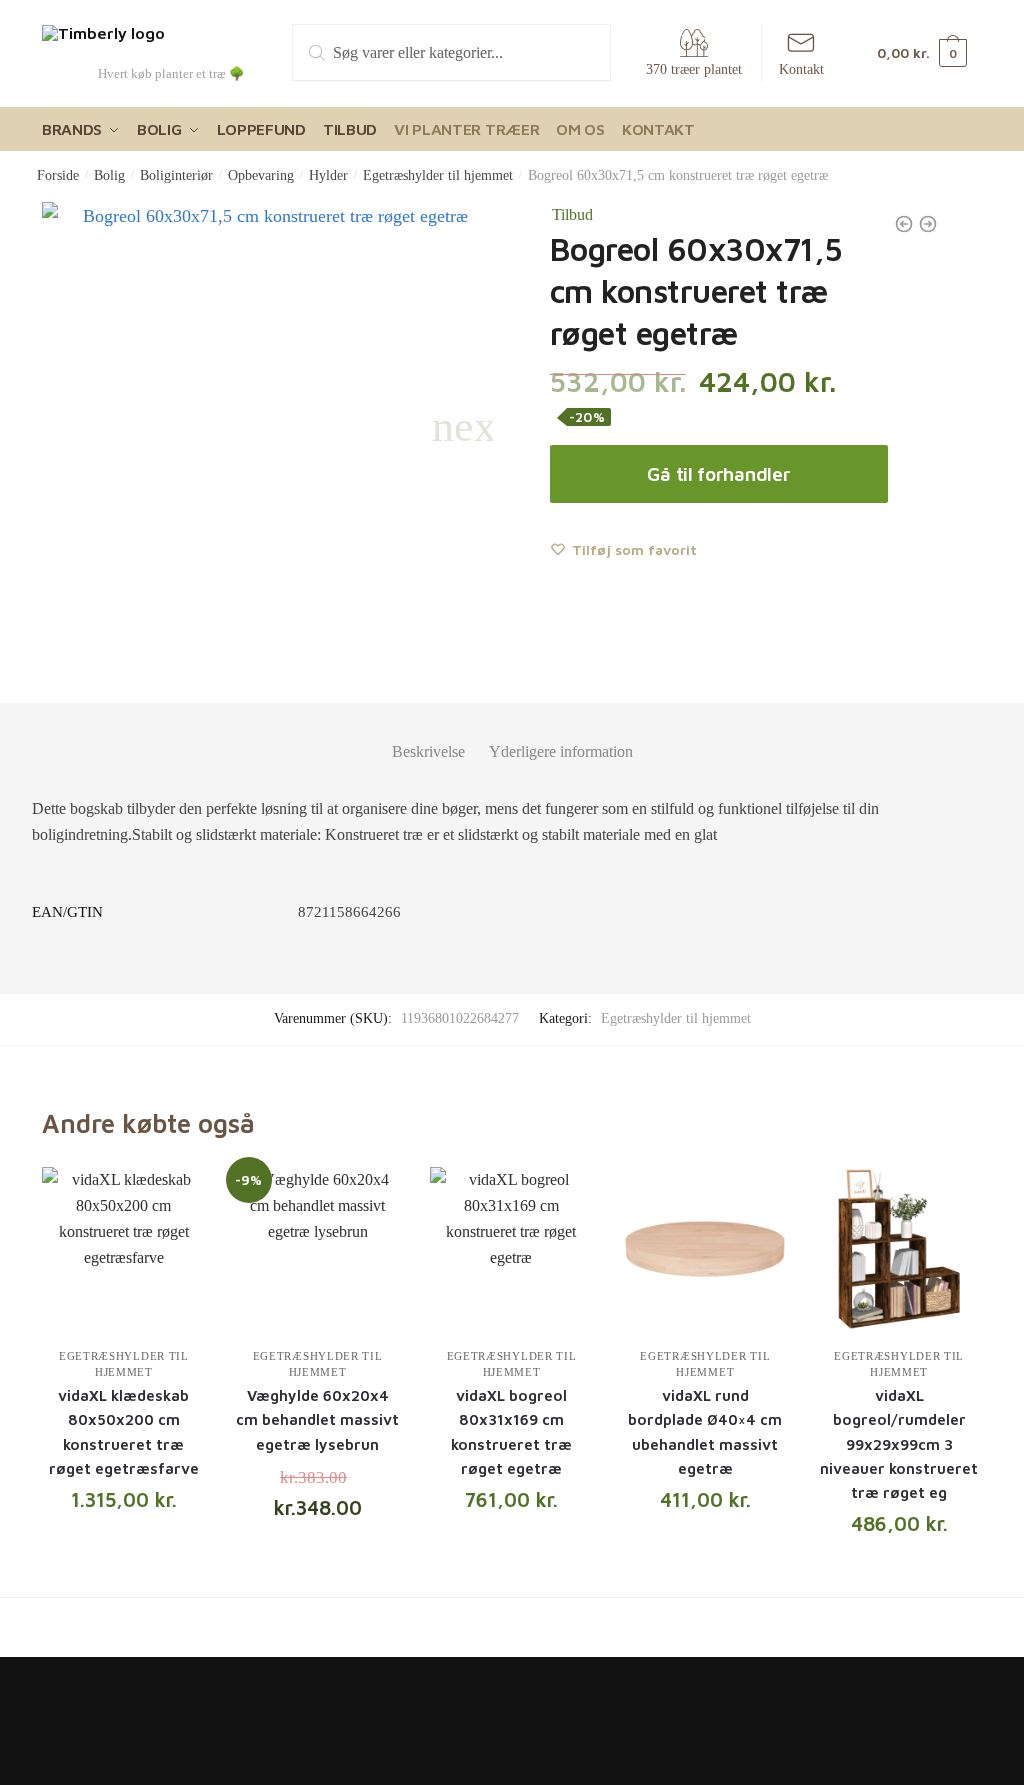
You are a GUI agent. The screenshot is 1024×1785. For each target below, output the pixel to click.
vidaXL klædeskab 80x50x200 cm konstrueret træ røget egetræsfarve (124, 1432)
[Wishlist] (176, 1197)
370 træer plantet (694, 69)
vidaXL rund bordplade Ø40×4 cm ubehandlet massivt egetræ (705, 1432)
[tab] (428, 735)
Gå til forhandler (718, 474)
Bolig (109, 175)
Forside (58, 175)
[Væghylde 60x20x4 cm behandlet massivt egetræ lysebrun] (318, 1249)
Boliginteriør (176, 175)
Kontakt (801, 69)
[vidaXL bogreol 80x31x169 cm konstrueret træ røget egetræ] (512, 1249)
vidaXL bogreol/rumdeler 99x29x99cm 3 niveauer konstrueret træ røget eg (899, 1444)
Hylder (328, 175)
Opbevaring (261, 175)
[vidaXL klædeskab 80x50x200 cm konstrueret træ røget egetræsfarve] (124, 1249)
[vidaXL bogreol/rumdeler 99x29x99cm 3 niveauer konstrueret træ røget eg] (899, 1249)
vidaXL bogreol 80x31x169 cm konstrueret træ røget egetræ (511, 1432)
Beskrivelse (428, 751)
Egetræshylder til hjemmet (438, 175)
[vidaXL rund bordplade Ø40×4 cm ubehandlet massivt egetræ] (705, 1249)
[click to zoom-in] (267, 427)
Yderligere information (561, 751)
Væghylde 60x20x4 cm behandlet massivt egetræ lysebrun (317, 1420)
